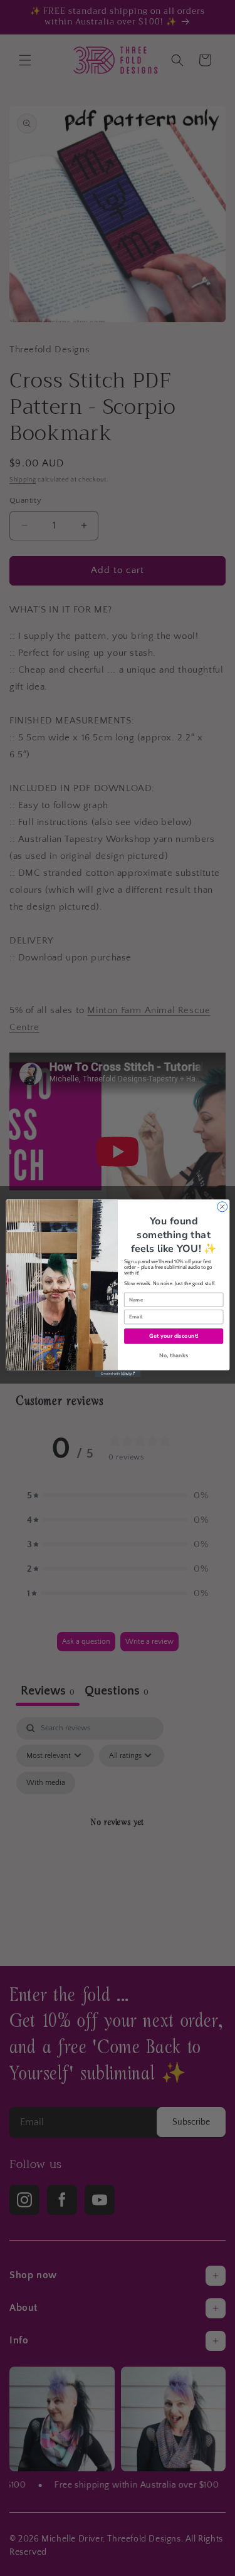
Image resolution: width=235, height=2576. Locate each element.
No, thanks (174, 1355)
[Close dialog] (222, 1206)
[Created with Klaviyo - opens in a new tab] (118, 1373)
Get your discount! (173, 1335)
